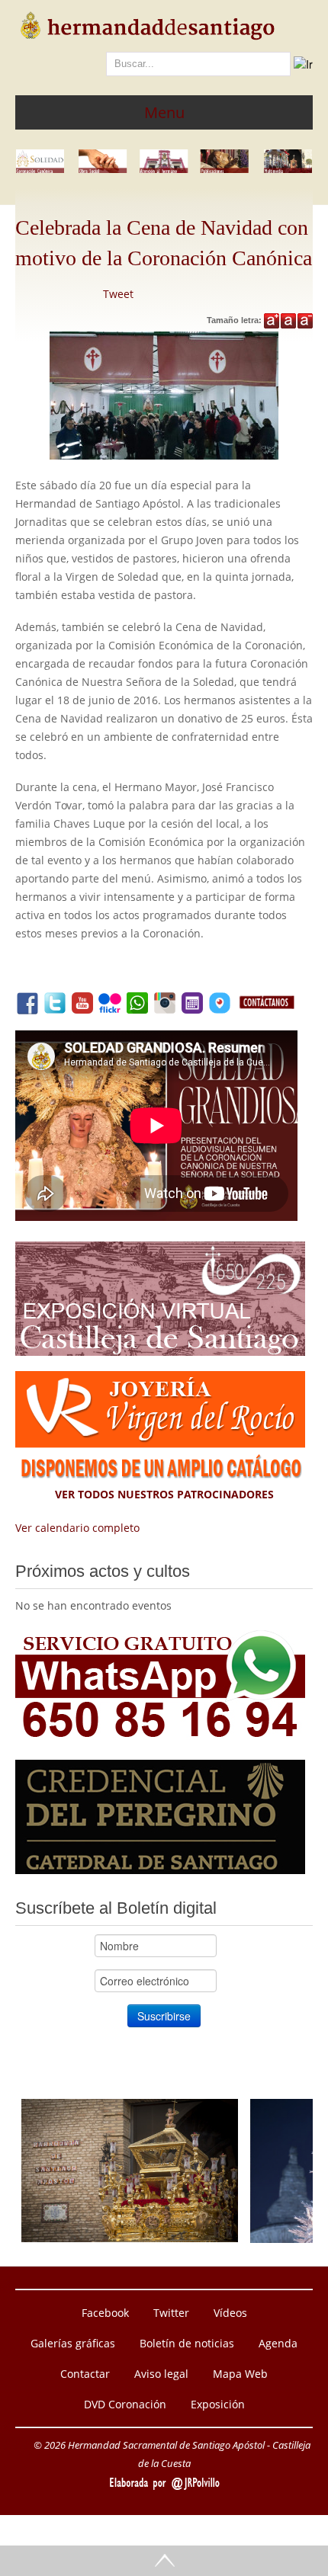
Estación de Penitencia (130, 2114)
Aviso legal (161, 2374)
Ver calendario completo (77, 1528)
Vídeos (230, 2313)
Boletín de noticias (187, 2343)
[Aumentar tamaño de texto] (272, 321)
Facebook (105, 2313)
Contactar (85, 2374)
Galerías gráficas (73, 2343)
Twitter (171, 2313)
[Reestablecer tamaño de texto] (288, 321)
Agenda (278, 2343)
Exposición (218, 2404)
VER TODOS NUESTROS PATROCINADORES (164, 1494)
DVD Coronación (125, 2404)
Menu (164, 112)
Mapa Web (240, 2374)
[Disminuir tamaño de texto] (305, 321)
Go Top (164, 2561)
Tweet (118, 294)
